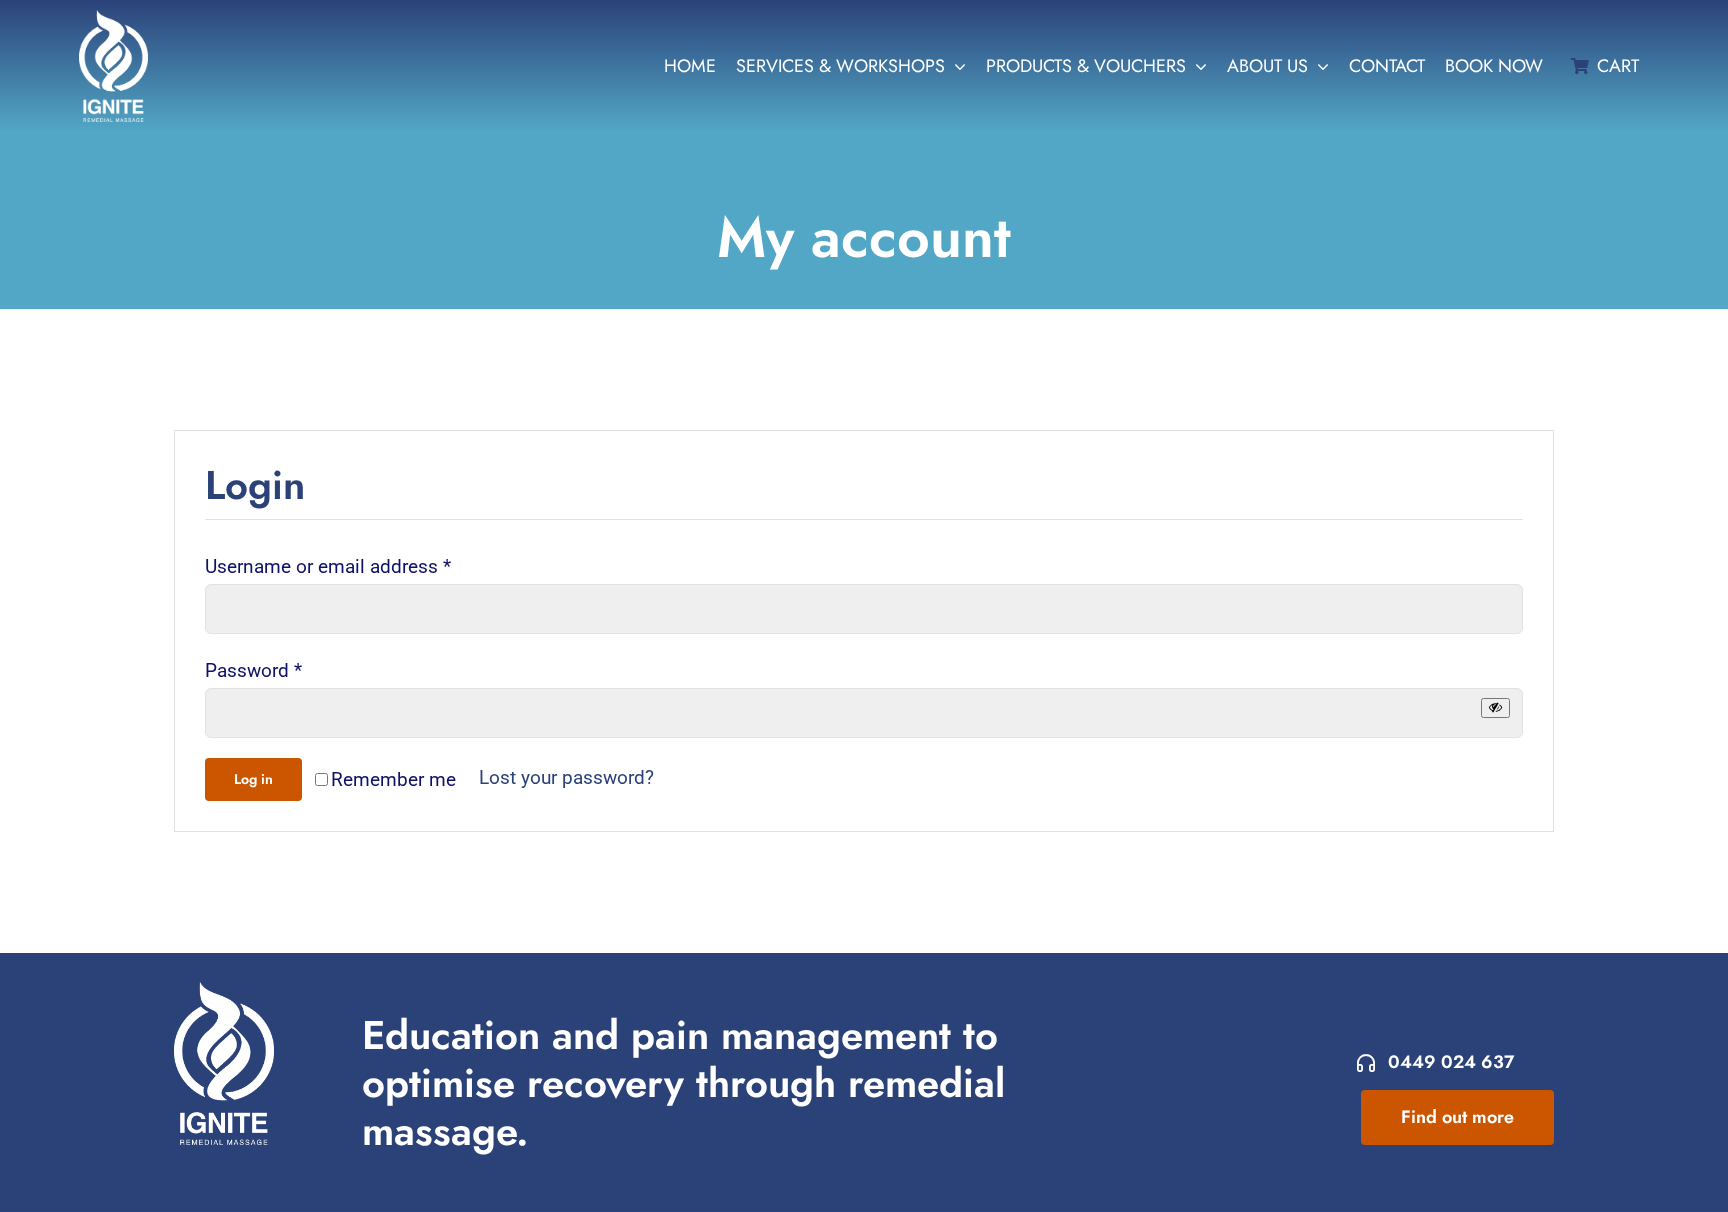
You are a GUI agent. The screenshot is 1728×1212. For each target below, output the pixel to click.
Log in (253, 779)
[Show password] (1495, 707)
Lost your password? (566, 777)
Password (253, 670)
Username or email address (328, 566)
